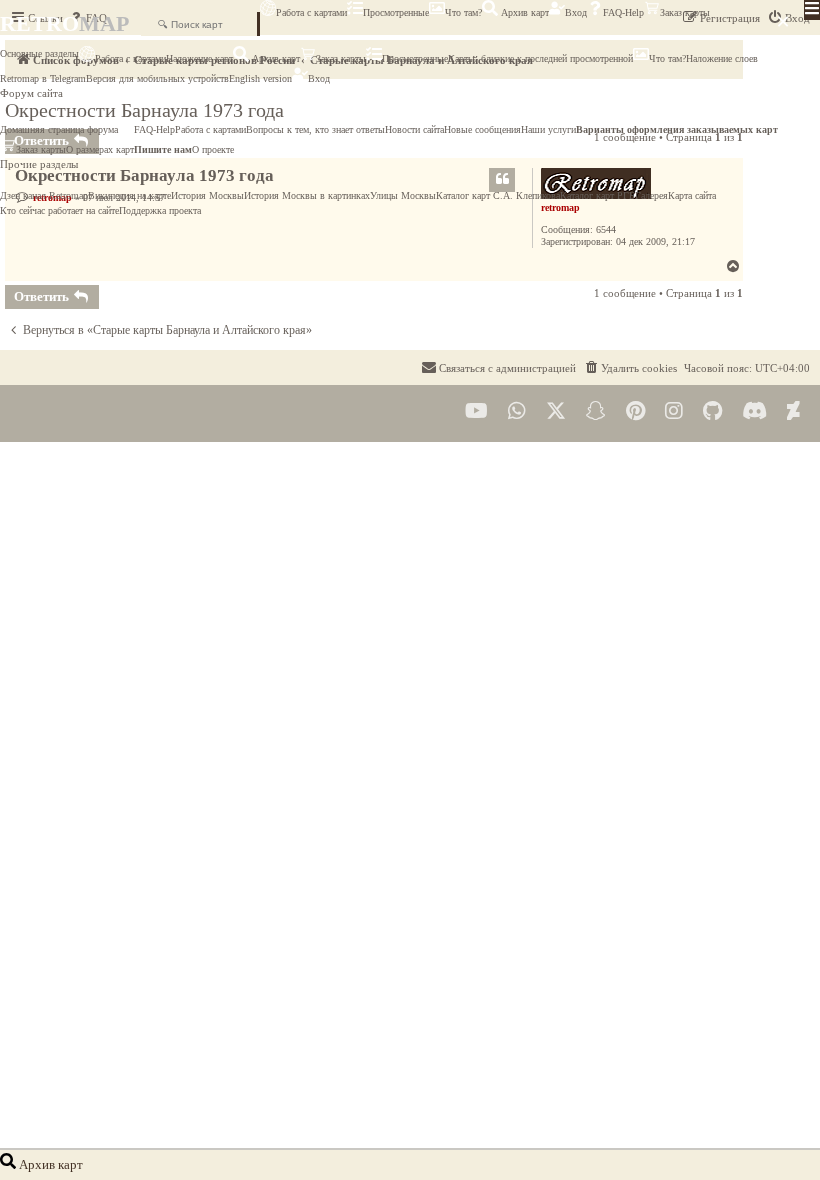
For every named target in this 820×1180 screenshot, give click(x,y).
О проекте (213, 149)
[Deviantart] (793, 411)
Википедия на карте (129, 195)
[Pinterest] (635, 411)
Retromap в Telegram (43, 78)
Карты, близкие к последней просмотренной (540, 58)
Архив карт (523, 12)
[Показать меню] (812, 10)
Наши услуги (548, 129)
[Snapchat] (596, 411)
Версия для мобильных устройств (157, 78)
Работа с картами (311, 12)
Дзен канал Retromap (44, 195)
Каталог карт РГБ (597, 195)
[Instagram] (674, 411)
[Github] (712, 411)
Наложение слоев (722, 58)
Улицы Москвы (403, 195)
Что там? (463, 12)
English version (260, 78)
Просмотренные (396, 12)
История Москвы (207, 195)
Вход (576, 12)
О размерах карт (100, 149)
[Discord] (754, 411)
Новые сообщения (482, 129)
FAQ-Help (623, 12)
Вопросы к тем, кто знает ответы (315, 129)
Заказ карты (685, 12)
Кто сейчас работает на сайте (59, 210)
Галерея (651, 195)
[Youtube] (476, 411)
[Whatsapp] (517, 411)
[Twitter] (556, 411)
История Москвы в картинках (307, 195)
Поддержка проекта (160, 210)
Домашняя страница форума (59, 129)
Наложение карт (199, 58)
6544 (606, 229)
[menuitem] (630, 368)
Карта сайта (692, 195)
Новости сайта (414, 129)
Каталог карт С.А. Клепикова (498, 195)
